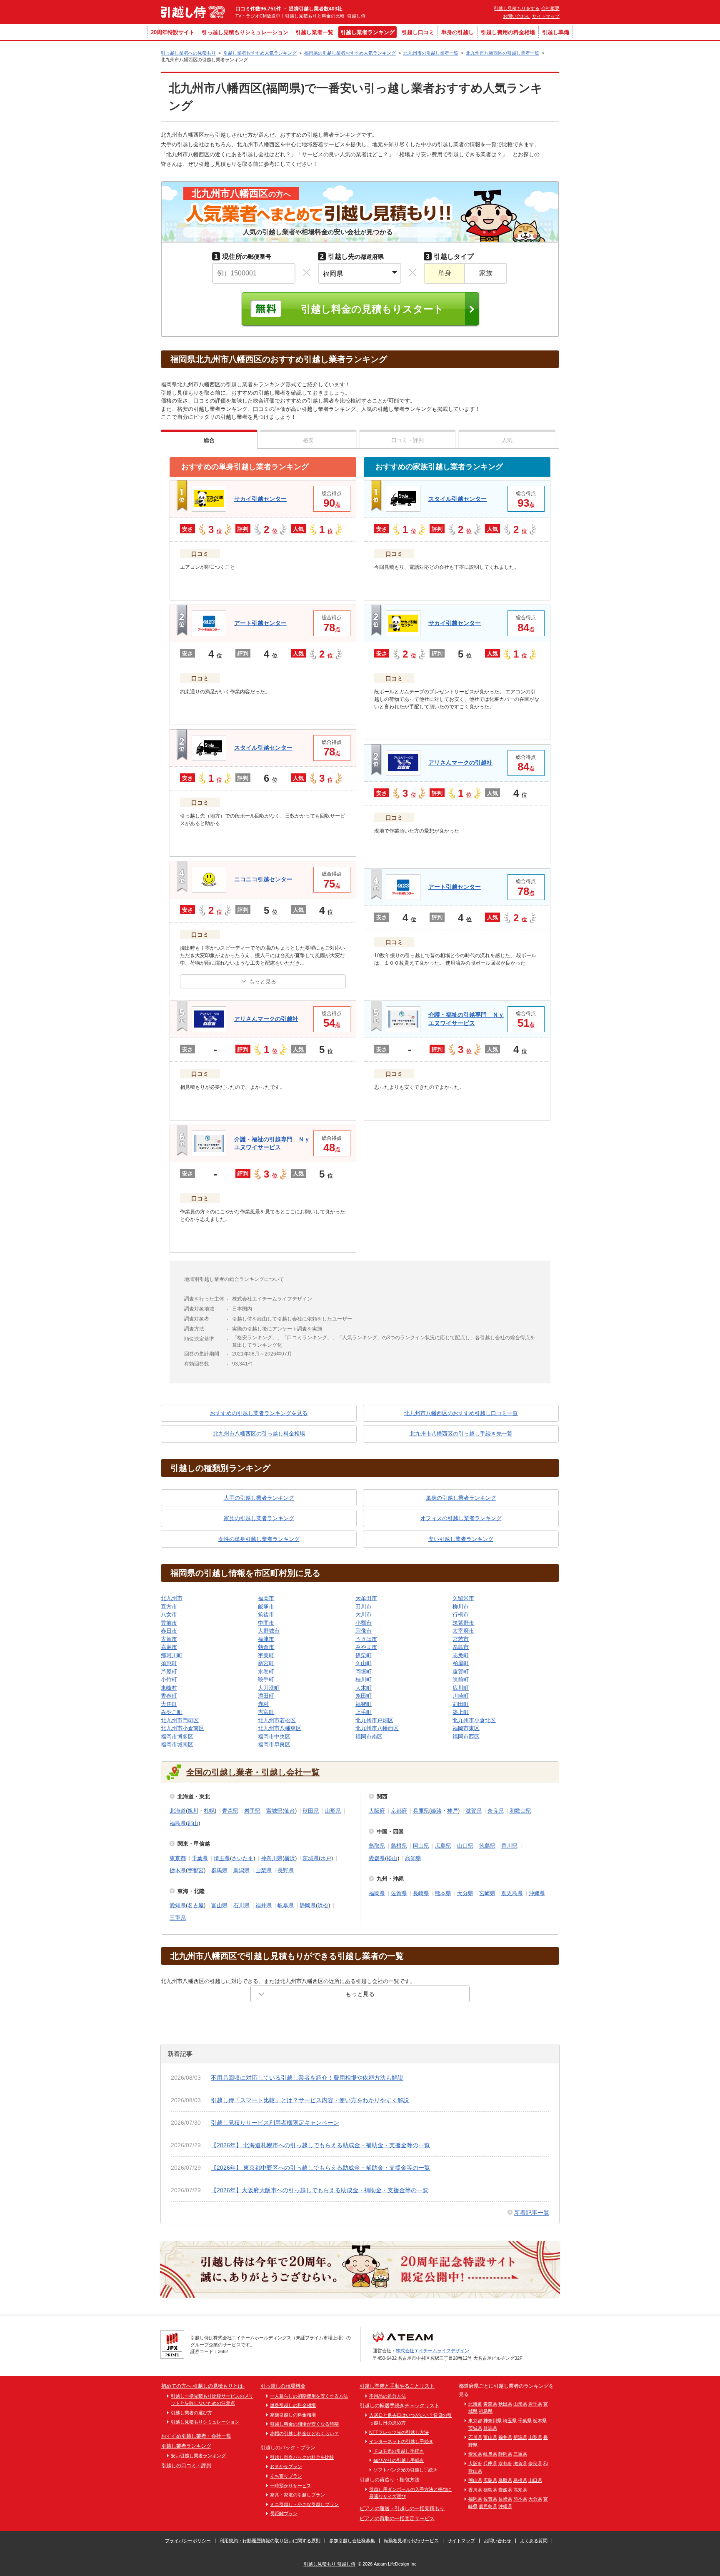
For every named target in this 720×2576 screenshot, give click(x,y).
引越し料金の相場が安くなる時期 (304, 2424)
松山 (392, 1858)
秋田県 (311, 1811)
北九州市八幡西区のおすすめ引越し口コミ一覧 (461, 1413)
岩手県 (252, 1811)
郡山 (193, 1823)
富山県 (219, 1905)
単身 (445, 273)
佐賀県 (399, 1893)
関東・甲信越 (194, 1844)
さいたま (242, 1858)
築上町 (461, 1712)
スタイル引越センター (263, 748)
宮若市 (461, 1639)
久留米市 (463, 1598)
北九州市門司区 (180, 1720)
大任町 (169, 1704)
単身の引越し (457, 32)
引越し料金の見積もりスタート (372, 309)
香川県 (509, 1846)
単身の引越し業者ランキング (461, 1498)
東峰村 (169, 1688)
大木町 (364, 1688)
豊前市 (169, 1623)
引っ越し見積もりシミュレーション (245, 32)
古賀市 (169, 1639)
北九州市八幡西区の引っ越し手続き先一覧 (461, 1434)
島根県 (399, 1846)
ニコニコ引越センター (263, 879)
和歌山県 (520, 1811)
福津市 (266, 1639)
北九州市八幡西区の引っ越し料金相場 (259, 1434)
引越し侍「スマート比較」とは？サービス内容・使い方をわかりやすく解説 (310, 2100)
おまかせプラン (286, 2466)
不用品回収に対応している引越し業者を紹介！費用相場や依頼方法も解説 (307, 2078)
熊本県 (443, 1893)
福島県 (178, 1823)
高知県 (413, 1858)
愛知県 (178, 1905)
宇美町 (266, 1655)
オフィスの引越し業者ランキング (461, 1518)
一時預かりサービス (291, 2486)
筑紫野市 (463, 1623)
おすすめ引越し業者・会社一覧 (196, 2436)
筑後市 (266, 1614)
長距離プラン (284, 2513)
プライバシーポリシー (188, 2541)
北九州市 (172, 1598)
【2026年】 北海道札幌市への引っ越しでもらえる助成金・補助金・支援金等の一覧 (320, 2145)
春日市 (169, 1631)
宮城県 (274, 1811)
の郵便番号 (243, 256)
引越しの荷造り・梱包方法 (390, 2480)
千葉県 (200, 1858)
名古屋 (196, 1905)
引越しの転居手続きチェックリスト (400, 2406)
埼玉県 (222, 1858)
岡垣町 (364, 1672)
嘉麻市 (169, 1647)
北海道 (178, 1811)
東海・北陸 (191, 1891)
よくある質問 (534, 2541)
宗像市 (364, 1631)
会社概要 (550, 8)
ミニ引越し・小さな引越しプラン (304, 2504)
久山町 (364, 1663)
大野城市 (269, 1631)
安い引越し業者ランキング (461, 1539)
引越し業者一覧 (314, 32)
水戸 (326, 1858)
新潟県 (241, 1870)
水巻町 (266, 1672)
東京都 (178, 1858)
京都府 (399, 1811)
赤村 (263, 1704)
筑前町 (461, 1679)
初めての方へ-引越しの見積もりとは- (203, 2386)
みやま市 (366, 1647)
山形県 (333, 1811)
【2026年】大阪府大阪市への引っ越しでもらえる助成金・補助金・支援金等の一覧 (320, 2190)
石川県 (241, 1905)
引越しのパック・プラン (288, 2448)
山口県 (465, 1846)
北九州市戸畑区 (374, 1720)
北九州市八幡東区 (280, 1728)
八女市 (169, 1614)
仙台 (290, 1811)
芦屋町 (169, 1672)
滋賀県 (474, 1811)
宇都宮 (196, 1870)
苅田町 (461, 1704)
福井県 (264, 1905)
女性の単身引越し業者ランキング (259, 1539)
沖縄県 (537, 1893)
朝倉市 (266, 1647)
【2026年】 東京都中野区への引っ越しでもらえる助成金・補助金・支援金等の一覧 (320, 2168)
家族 (486, 273)
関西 (382, 1797)
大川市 (364, 1614)
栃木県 (178, 1870)
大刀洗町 (269, 1688)
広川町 (461, 1688)
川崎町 (461, 1696)
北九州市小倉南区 (182, 1728)
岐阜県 (286, 1905)
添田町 (266, 1696)
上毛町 (364, 1712)
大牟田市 (366, 1598)
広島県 (443, 1846)
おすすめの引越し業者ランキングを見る (259, 1413)
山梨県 (264, 1870)
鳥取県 (377, 1846)
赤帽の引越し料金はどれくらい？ (304, 2433)
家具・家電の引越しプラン (297, 2495)
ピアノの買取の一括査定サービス (397, 2518)
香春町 (169, 1696)
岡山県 (421, 1846)
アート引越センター (260, 623)
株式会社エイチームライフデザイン (432, 2351)
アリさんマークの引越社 (266, 1019)
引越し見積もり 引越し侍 (330, 2564)
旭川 (193, 1811)
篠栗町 (364, 1655)
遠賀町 (461, 1672)
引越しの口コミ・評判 (186, 2466)
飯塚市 (266, 1607)
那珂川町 (172, 1655)
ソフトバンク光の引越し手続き (405, 2470)
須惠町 (169, 1663)
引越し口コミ (418, 32)
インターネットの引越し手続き (401, 2441)
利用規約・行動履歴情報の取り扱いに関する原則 (270, 2541)
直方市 (169, 1607)
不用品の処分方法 (387, 2396)
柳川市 (461, 1607)
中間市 (266, 1623)
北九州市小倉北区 (474, 1720)
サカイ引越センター (260, 499)
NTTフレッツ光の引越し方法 (399, 2432)
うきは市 (366, 1639)
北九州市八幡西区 (377, 1728)
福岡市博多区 (177, 1737)
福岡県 (377, 1893)
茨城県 (311, 1858)
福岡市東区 (466, 1728)
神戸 (452, 1811)
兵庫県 (421, 1811)
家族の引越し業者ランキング (259, 1518)
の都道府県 (352, 256)
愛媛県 (377, 1858)
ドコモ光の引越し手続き (399, 2451)
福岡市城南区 (177, 1744)
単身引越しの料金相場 (293, 2405)
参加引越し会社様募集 (352, 2541)
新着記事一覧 (532, 2213)
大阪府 (377, 1811)
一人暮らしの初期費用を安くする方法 (309, 2396)
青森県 (230, 1811)
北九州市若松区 (277, 1720)
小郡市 (364, 1623)
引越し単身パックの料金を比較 (302, 2457)
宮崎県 (487, 1893)
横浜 (290, 1858)
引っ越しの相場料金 (283, 2386)
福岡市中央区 (274, 1737)
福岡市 (266, 1598)
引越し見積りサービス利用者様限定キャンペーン (275, 2123)
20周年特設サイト (173, 32)
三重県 (178, 1918)
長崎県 (421, 1893)
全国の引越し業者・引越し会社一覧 (253, 1772)
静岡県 (308, 1905)
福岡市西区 (466, 1737)
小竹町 (169, 1679)
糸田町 (364, 1696)
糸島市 (461, 1647)
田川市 (364, 1607)
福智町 (364, 1704)
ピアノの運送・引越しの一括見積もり (402, 2508)
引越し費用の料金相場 (508, 32)
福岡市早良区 (274, 1744)
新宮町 (266, 1663)
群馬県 (219, 1870)
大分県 (465, 1893)
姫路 (436, 1811)
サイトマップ (546, 16)
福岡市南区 (369, 1737)
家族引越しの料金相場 (293, 2415)
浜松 (323, 1905)
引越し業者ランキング (367, 32)
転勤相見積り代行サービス (411, 2541)
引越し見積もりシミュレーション (205, 2422)
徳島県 (487, 1846)
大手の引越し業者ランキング (259, 1498)
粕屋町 (461, 1663)
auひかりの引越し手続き (399, 2460)
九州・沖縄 (390, 1879)
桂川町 (364, 1679)
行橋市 (461, 1614)
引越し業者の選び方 (191, 2413)
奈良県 (496, 1811)
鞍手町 (266, 1679)
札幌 (209, 1811)
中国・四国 (390, 1832)
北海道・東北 (194, 1797)
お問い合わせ (517, 16)
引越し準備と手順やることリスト (397, 2386)
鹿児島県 (512, 1893)
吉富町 (266, 1712)
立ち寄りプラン (286, 2476)
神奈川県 (272, 1858)
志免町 (461, 1655)
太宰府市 (463, 1631)
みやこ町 (172, 1712)
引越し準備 (556, 32)
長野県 (286, 1870)
